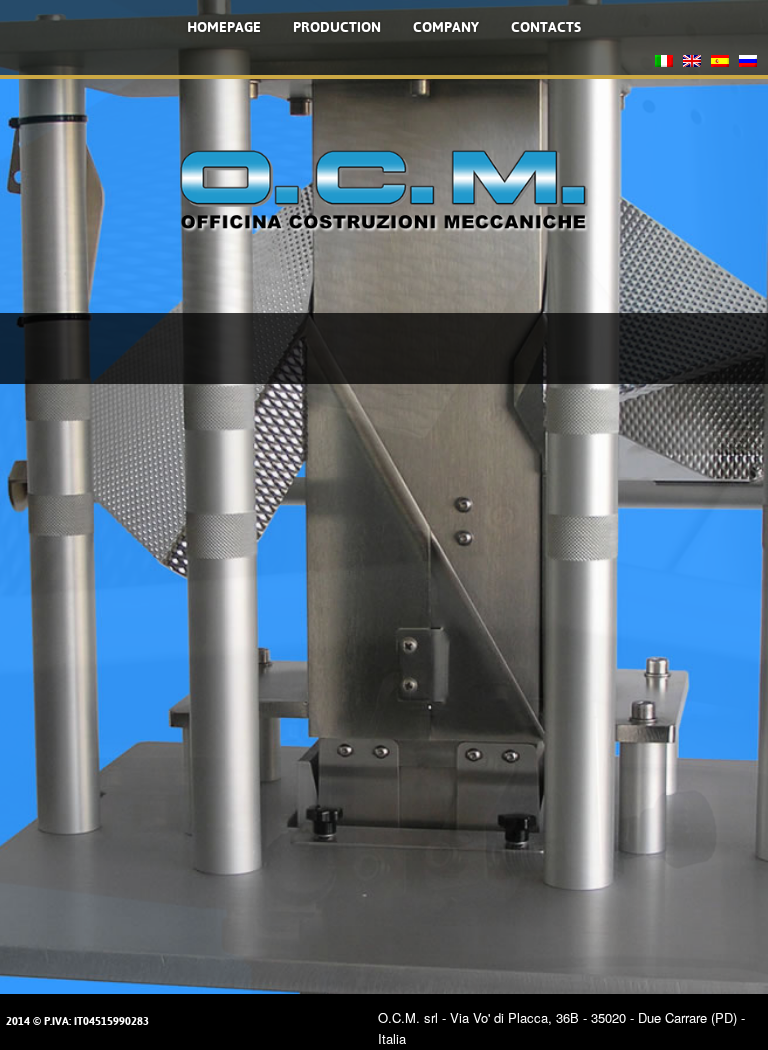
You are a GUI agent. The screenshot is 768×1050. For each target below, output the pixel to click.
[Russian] (748, 64)
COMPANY (446, 27)
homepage (224, 27)
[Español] (720, 64)
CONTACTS (546, 27)
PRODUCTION (337, 27)
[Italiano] (664, 64)
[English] (692, 64)
